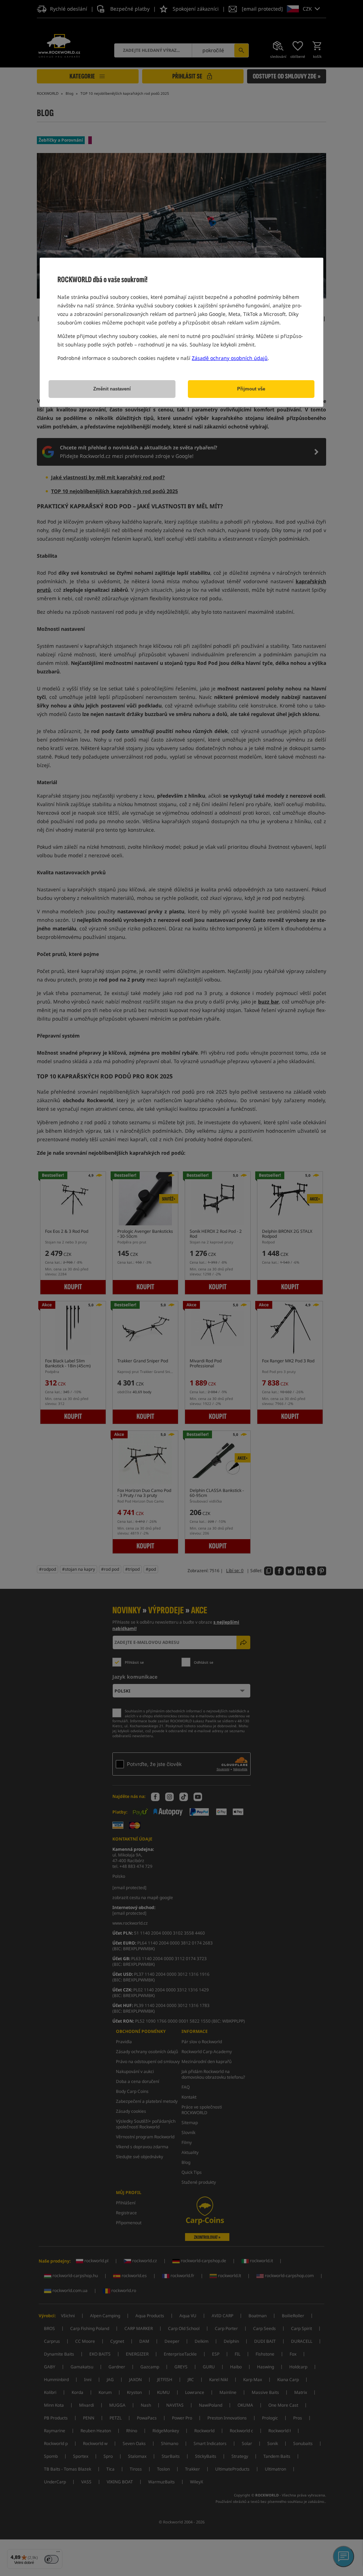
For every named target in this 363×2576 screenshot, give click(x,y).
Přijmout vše (251, 389)
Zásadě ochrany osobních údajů (230, 358)
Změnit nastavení (112, 389)
